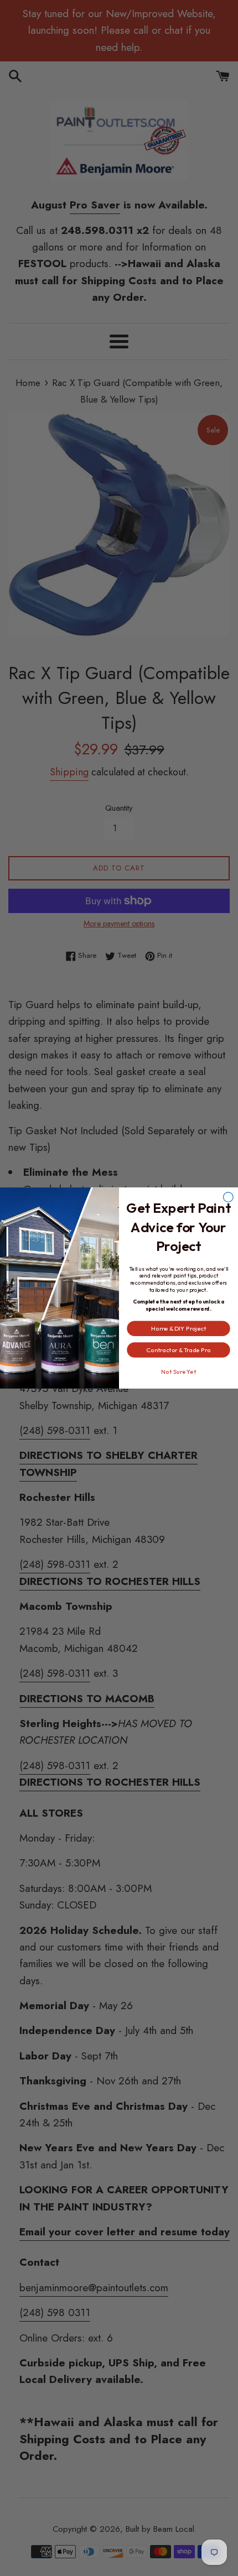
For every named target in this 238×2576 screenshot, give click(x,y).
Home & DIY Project (178, 1328)
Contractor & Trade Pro (178, 1350)
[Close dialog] (229, 1197)
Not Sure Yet (178, 1372)
